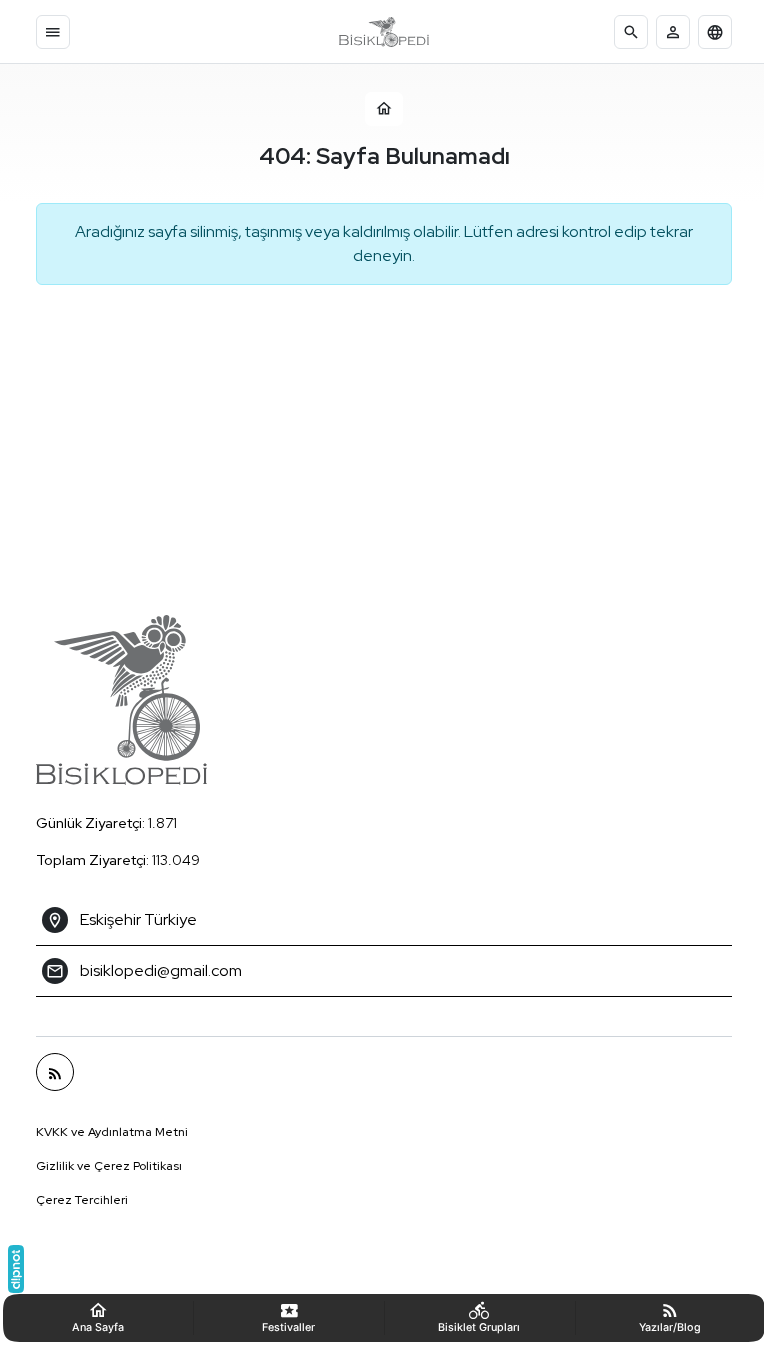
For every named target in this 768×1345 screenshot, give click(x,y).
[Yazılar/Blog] (48, 1072)
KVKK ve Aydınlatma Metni (105, 1132)
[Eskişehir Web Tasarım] (16, 1269)
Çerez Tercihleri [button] (75, 1200)
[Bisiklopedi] (384, 32)
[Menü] (53, 32)
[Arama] (631, 32)
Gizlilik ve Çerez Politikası (102, 1166)
